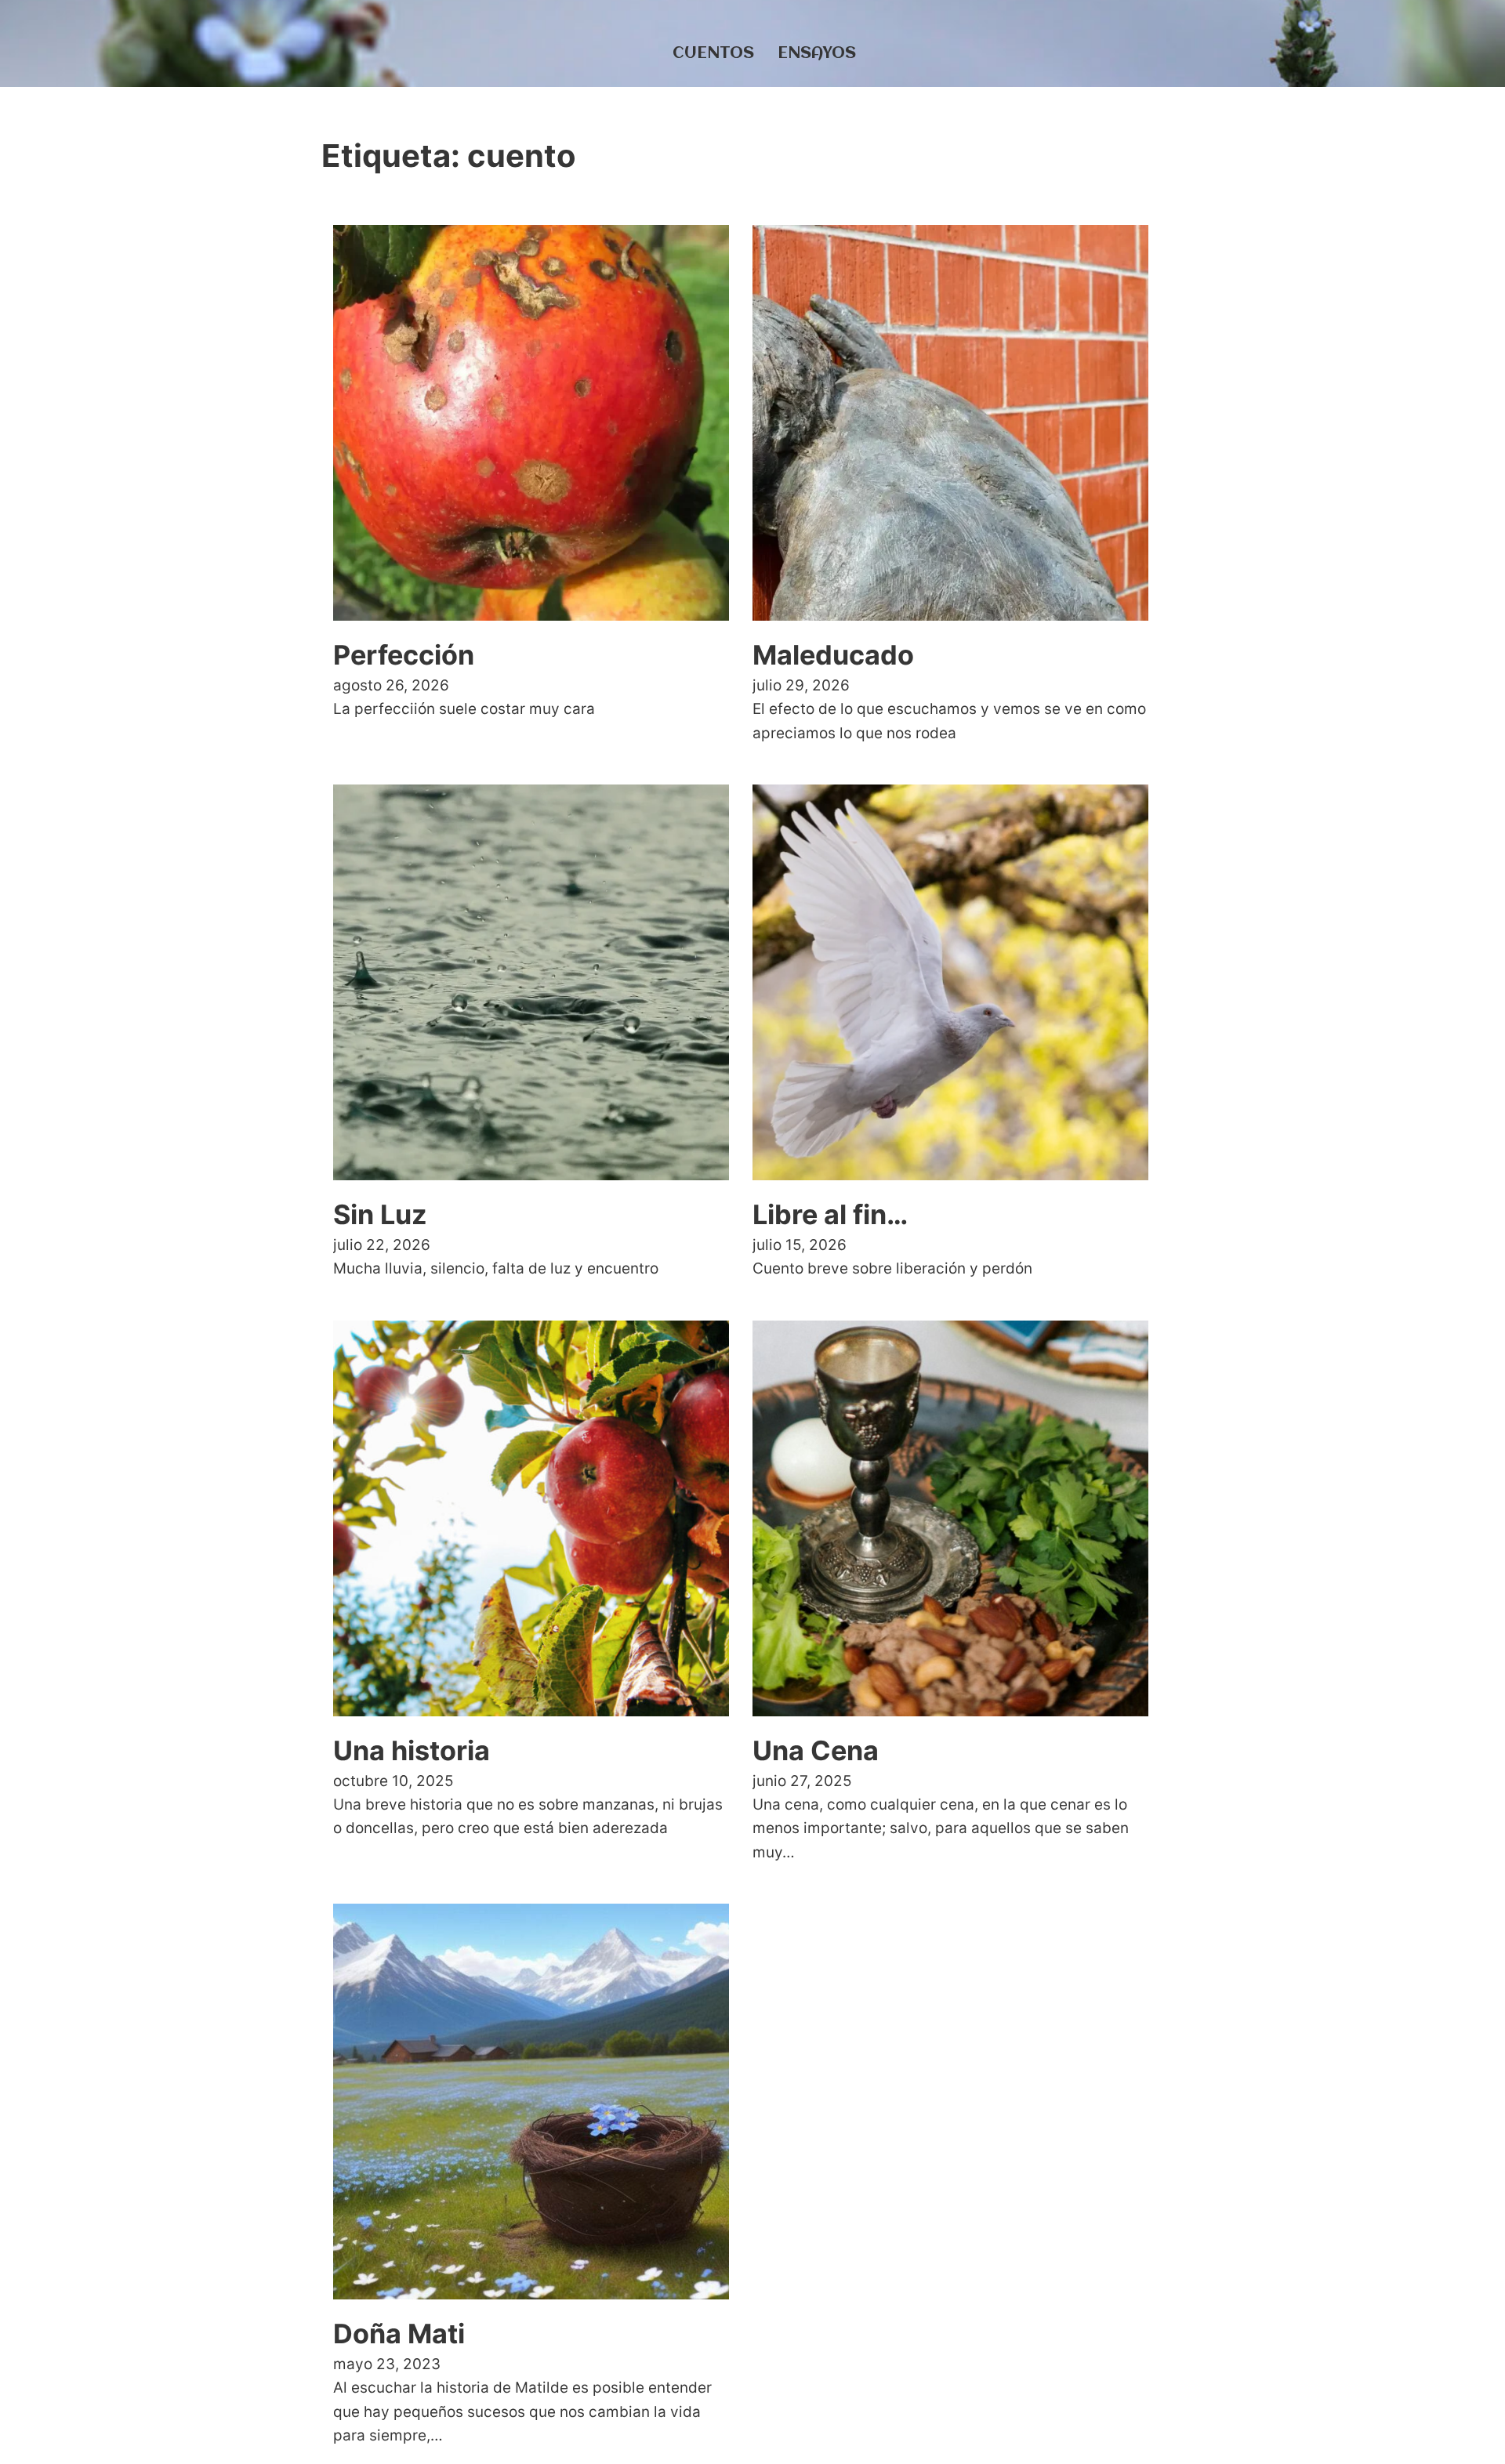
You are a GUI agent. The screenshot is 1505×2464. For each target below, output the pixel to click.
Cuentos (713, 54)
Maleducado (833, 655)
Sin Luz (380, 1214)
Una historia (412, 1750)
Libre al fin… (830, 1214)
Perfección (404, 655)
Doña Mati (399, 2334)
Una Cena (816, 1750)
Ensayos (817, 54)
